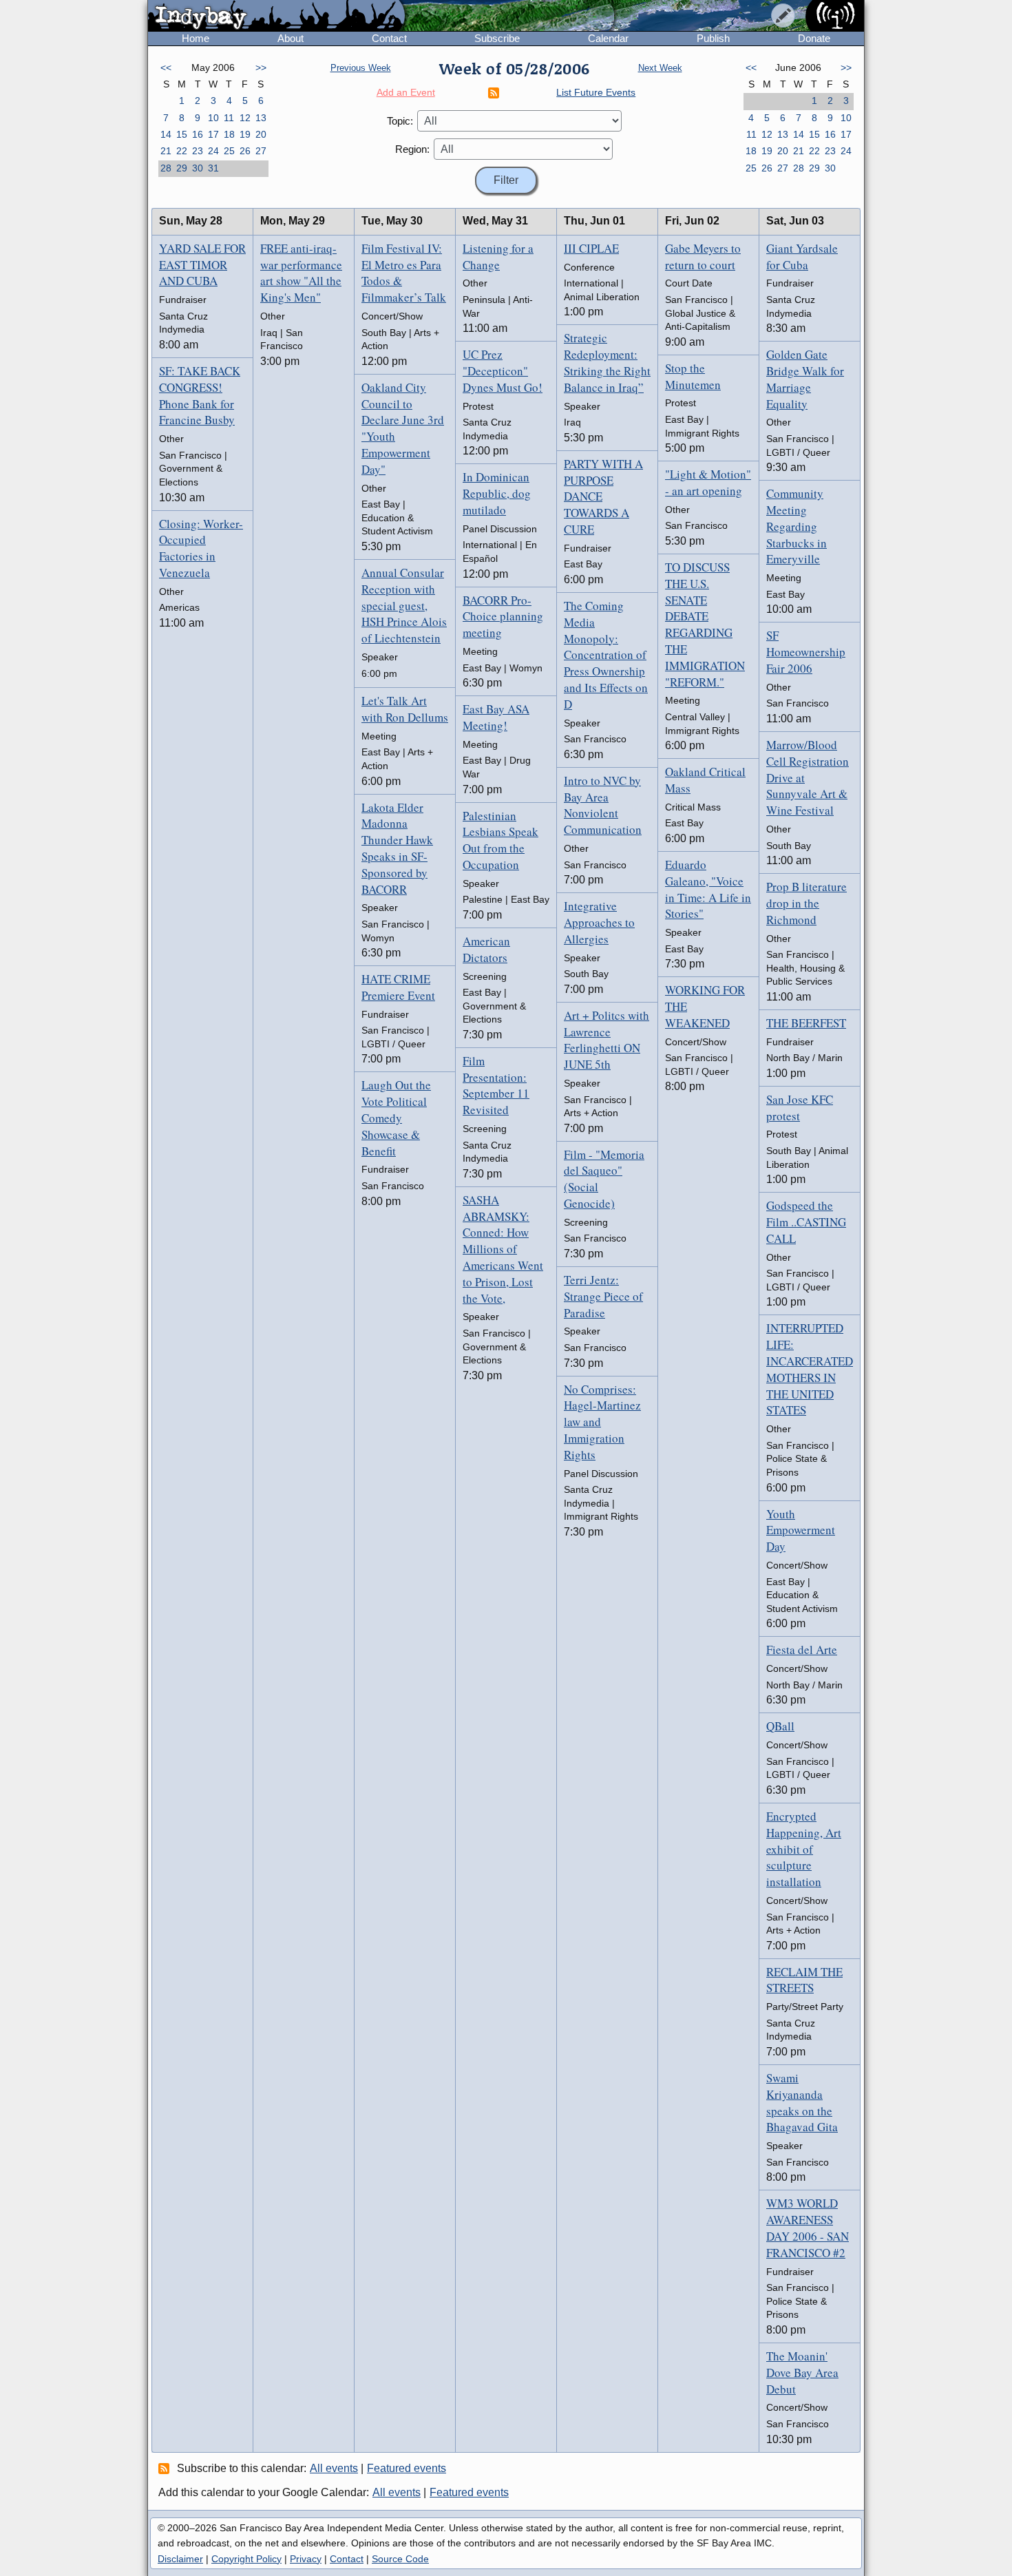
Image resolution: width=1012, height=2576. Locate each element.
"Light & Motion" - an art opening (708, 482)
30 (198, 168)
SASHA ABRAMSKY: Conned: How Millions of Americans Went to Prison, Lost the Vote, (503, 1249)
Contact (389, 38)
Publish (713, 38)
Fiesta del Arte (802, 1650)
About (291, 38)
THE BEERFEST (806, 1023)
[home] (276, 17)
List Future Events (596, 92)
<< (166, 67)
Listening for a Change (498, 256)
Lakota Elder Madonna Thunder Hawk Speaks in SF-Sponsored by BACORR (397, 848)
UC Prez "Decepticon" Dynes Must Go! (503, 371)
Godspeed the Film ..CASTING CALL (806, 1222)
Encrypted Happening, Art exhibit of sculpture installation (804, 1849)
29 (182, 168)
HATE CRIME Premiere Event (398, 987)
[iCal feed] (166, 2468)
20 (261, 134)
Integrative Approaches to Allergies (599, 922)
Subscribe (497, 38)
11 (229, 118)
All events (334, 2468)
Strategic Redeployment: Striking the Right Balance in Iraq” (607, 362)
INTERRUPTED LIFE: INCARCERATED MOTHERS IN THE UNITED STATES (810, 1369)
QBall (780, 1726)
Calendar (608, 38)
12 (245, 118)
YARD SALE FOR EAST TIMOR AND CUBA (202, 265)
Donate (814, 38)
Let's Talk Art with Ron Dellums (405, 709)
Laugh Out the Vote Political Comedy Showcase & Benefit (396, 1118)
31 (213, 168)
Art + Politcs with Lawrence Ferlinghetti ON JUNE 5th (607, 1040)
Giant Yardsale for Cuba (802, 256)
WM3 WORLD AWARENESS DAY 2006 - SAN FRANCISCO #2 (808, 2228)
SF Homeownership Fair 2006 (806, 652)
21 (166, 151)
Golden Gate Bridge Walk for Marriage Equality (805, 379)
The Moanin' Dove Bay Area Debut (802, 2373)
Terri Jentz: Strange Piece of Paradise (603, 1296)
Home (196, 38)
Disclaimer (180, 2559)
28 (166, 168)
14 (166, 134)
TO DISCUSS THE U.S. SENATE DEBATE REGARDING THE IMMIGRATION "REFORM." (705, 625)
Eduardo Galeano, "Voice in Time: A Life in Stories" (708, 889)
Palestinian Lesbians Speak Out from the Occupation (500, 840)
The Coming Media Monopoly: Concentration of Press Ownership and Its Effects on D (606, 655)
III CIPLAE (591, 248)
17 (213, 134)
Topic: (400, 121)
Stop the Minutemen (693, 376)
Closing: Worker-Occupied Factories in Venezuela (201, 548)
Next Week (660, 68)
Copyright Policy (246, 2559)
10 (213, 118)
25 (229, 151)
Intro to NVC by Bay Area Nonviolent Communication (603, 805)
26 (245, 151)
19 (245, 134)
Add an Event (406, 92)
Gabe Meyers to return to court (703, 256)
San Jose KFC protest (800, 1108)
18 (229, 134)
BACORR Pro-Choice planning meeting (503, 617)
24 (213, 151)
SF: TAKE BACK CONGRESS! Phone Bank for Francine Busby (200, 395)
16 (198, 134)
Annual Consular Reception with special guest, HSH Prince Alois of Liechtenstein (404, 605)
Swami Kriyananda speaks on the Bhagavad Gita (802, 2102)
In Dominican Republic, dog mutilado (497, 493)
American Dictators (486, 949)
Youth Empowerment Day (801, 1530)
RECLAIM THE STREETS (804, 1980)
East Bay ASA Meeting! (496, 717)
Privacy (306, 2559)
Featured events (407, 2468)
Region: (412, 149)
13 (261, 118)
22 (182, 151)
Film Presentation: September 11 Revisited (496, 1085)
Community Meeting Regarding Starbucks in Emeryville (797, 526)
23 (198, 151)
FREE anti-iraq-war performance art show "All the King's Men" (301, 273)
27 (261, 151)
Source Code (400, 2559)
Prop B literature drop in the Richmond (807, 903)
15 (182, 134)
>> (261, 67)
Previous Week (361, 68)
